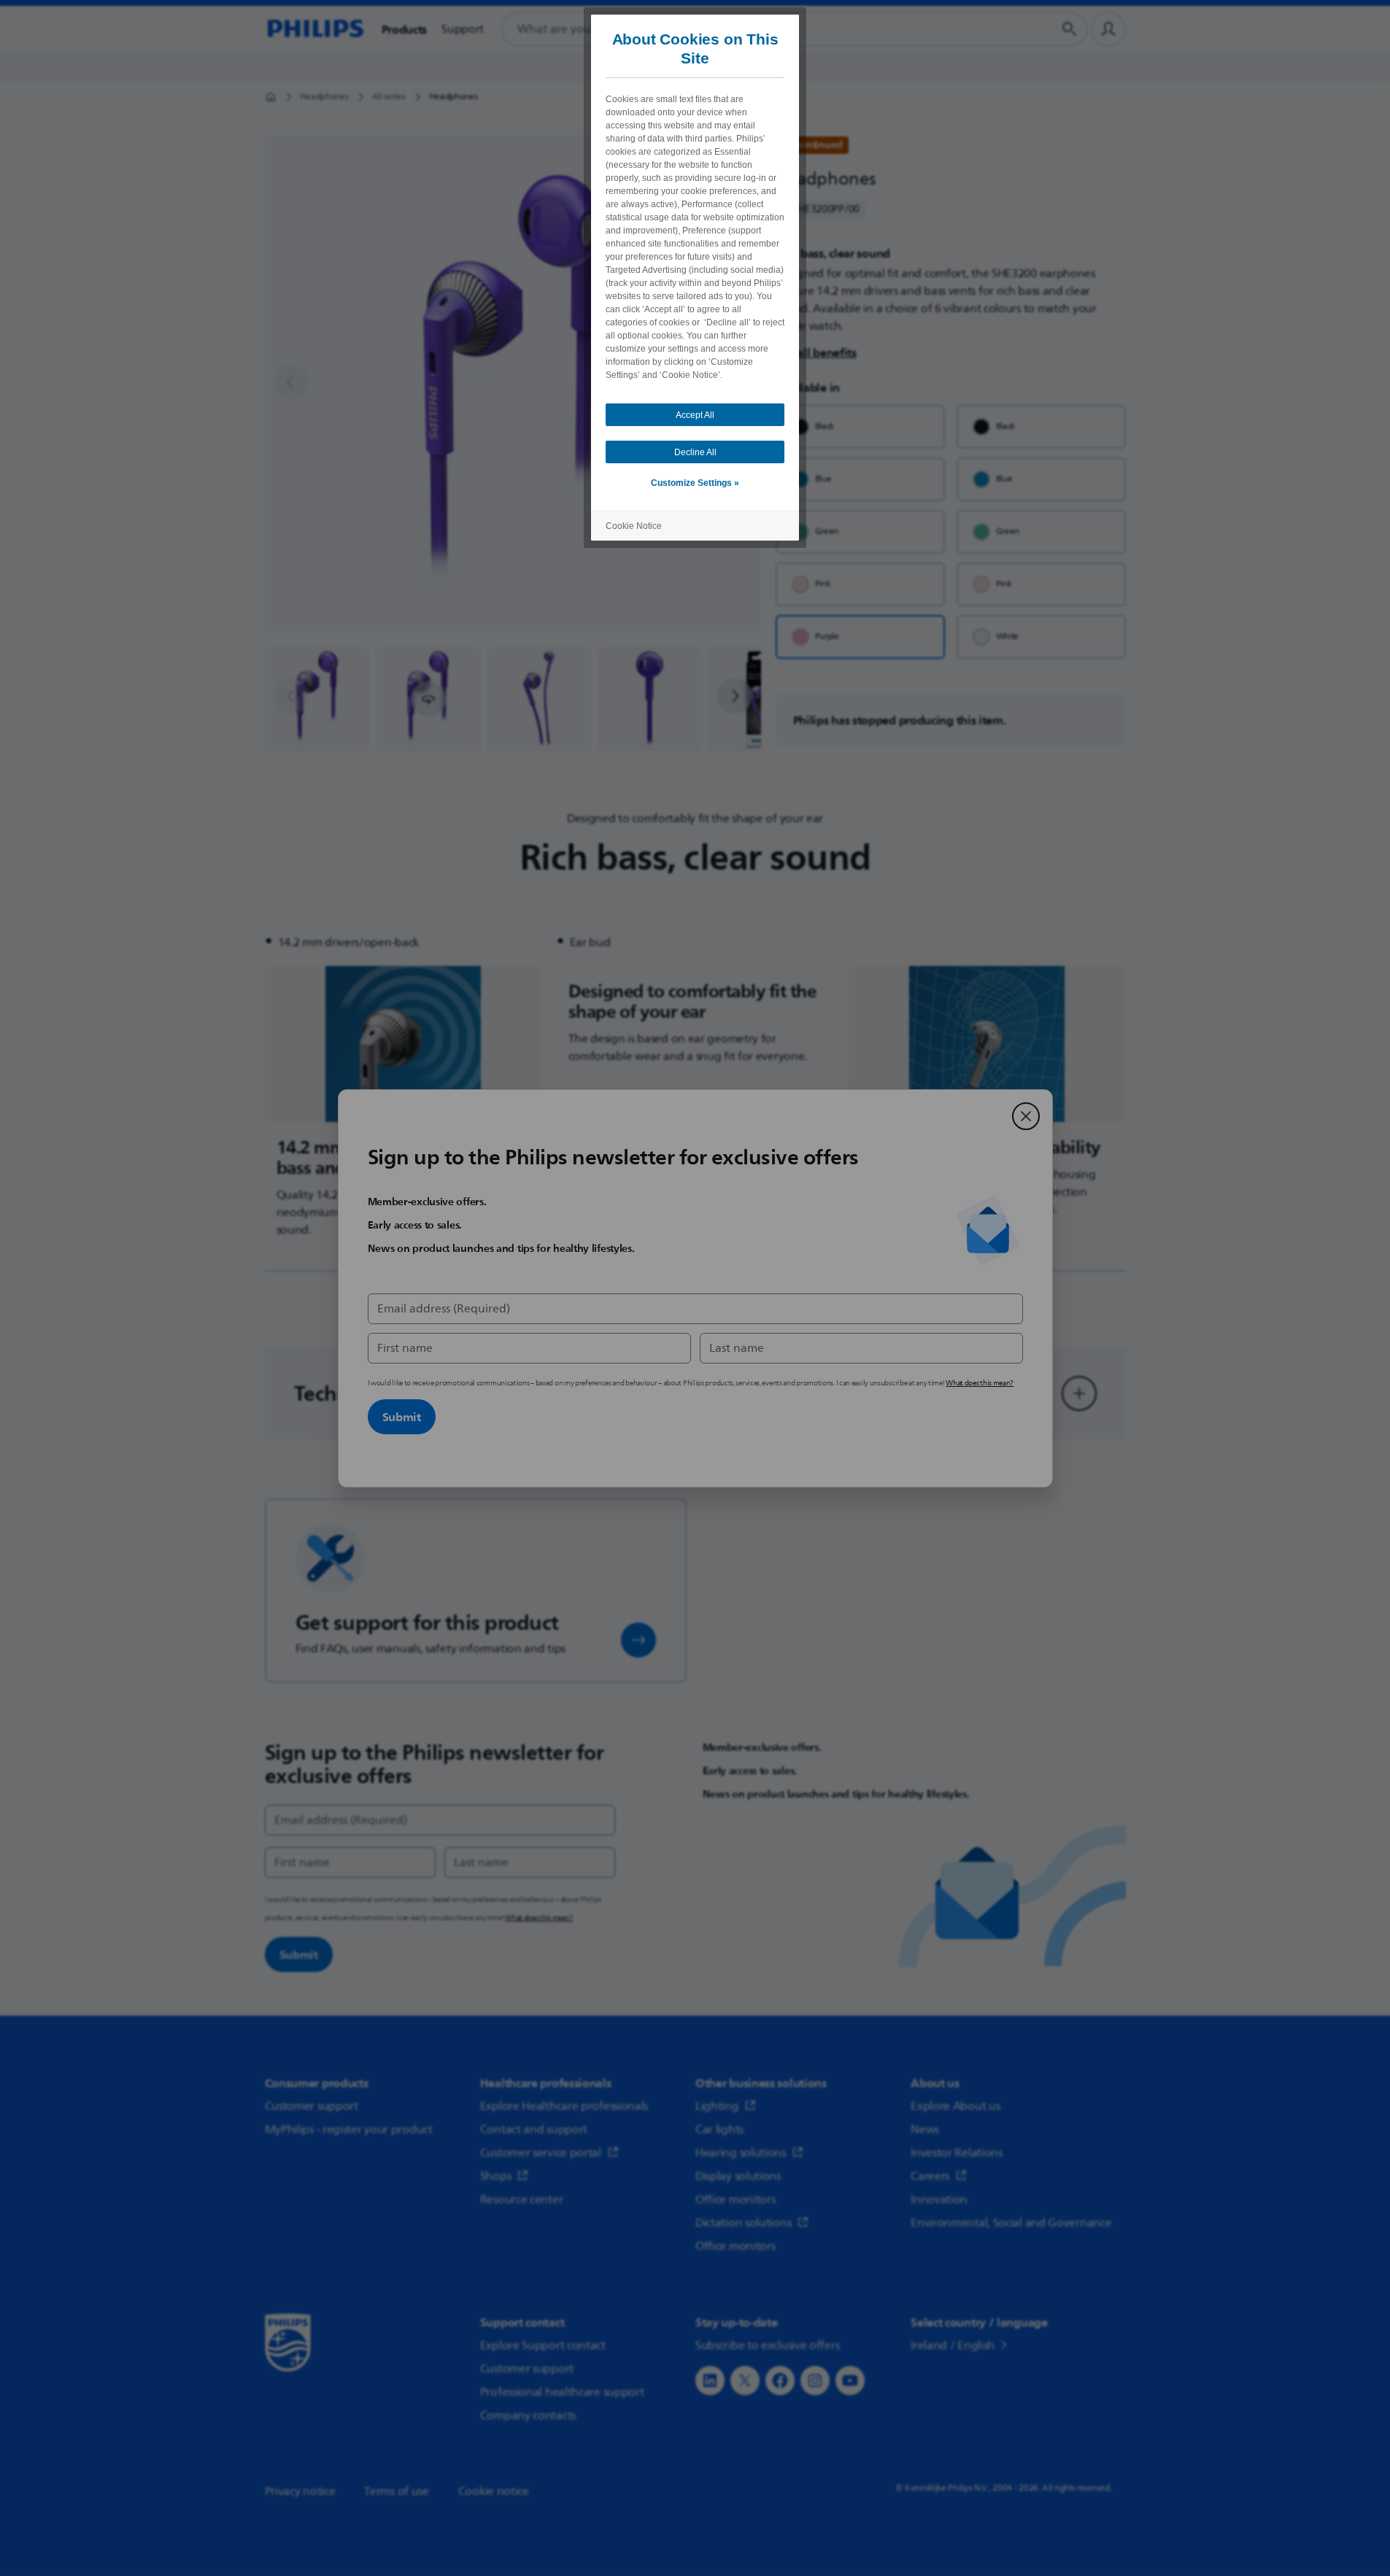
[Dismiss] (1026, 1116)
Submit (402, 1417)
